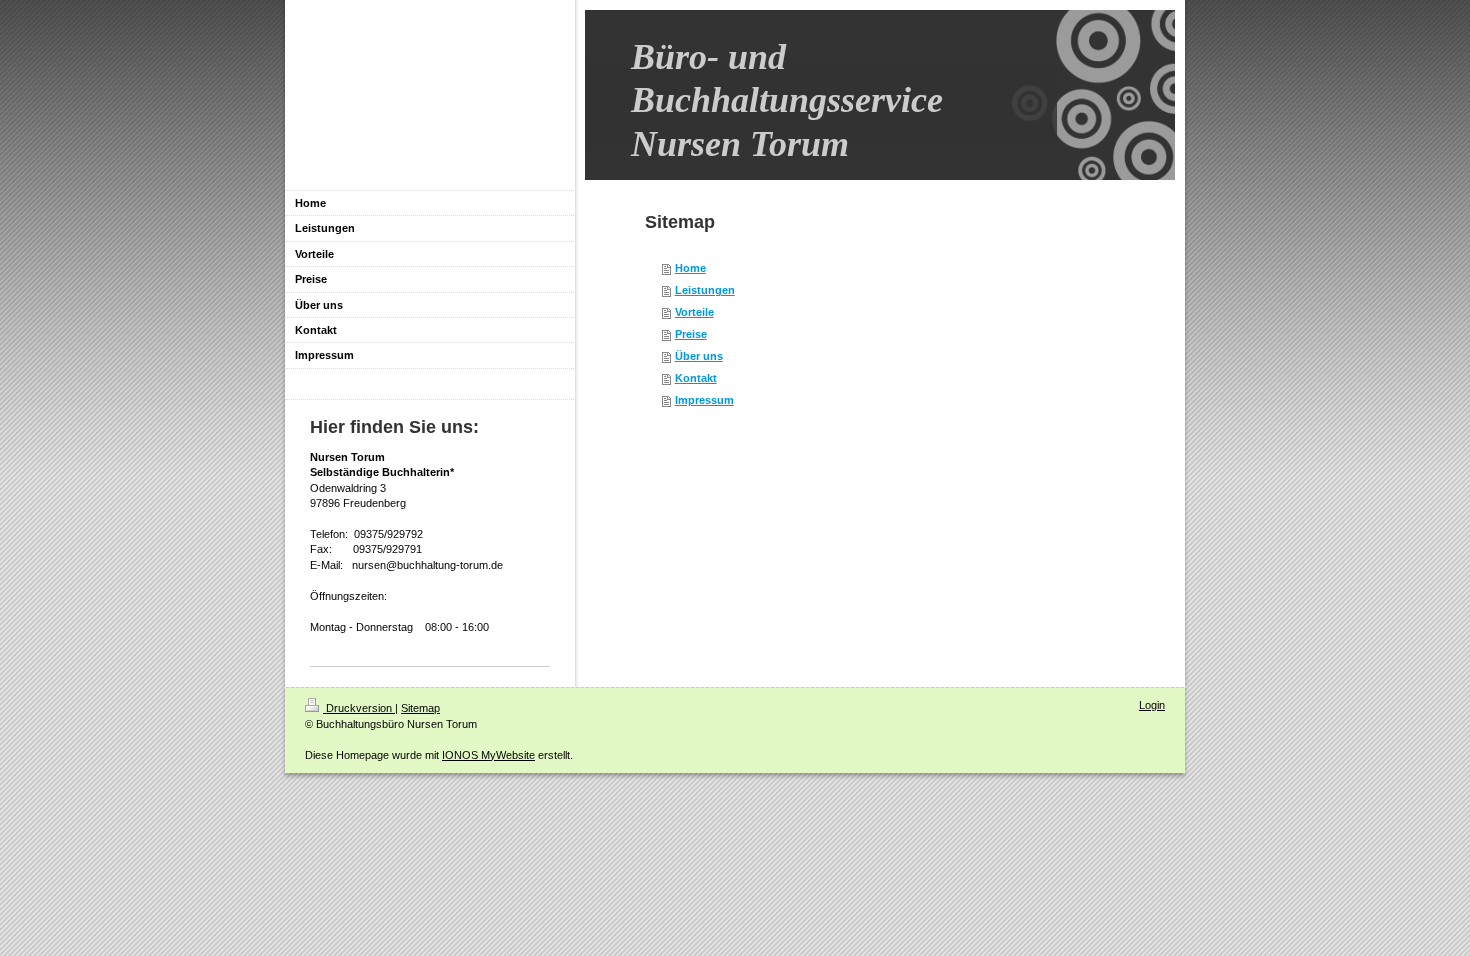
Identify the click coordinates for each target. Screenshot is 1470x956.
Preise (691, 334)
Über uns (699, 356)
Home (690, 268)
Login (1152, 705)
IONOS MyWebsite (488, 755)
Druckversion (359, 708)
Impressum (704, 400)
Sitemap (420, 708)
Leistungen (705, 290)
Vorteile (694, 312)
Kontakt (696, 378)
